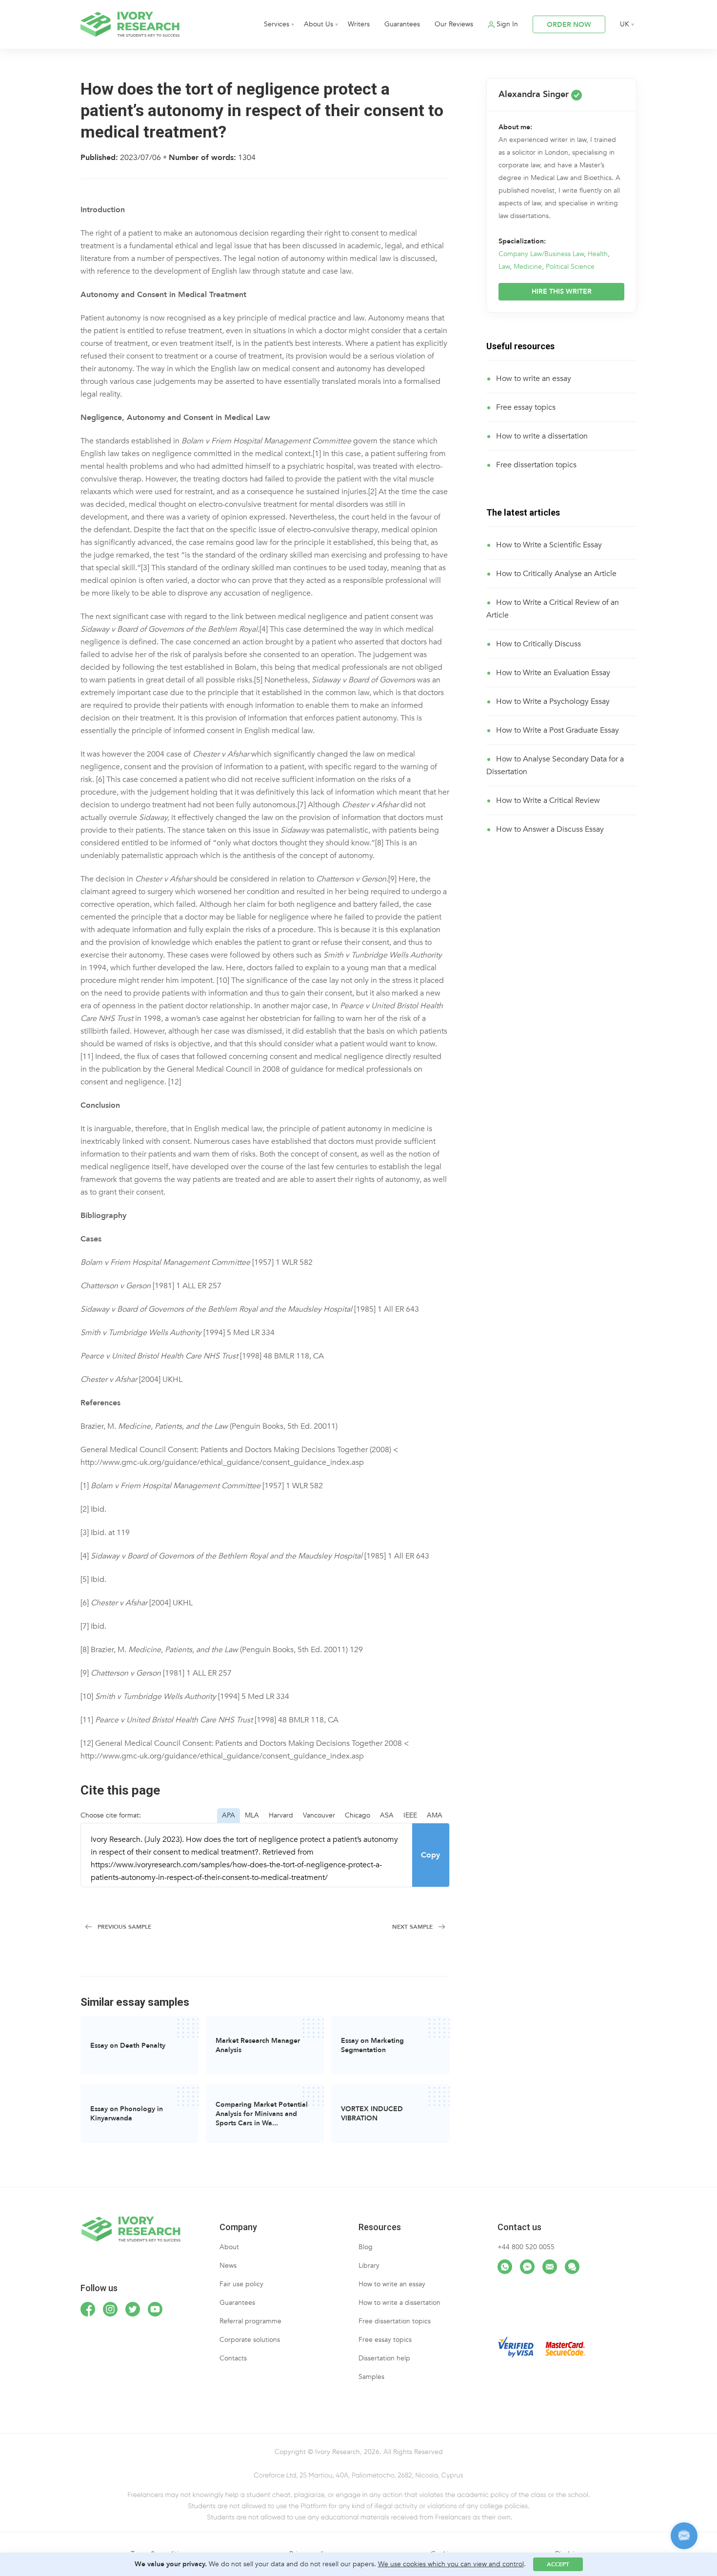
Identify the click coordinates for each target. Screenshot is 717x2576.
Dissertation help (384, 2358)
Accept (558, 2564)
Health (598, 254)
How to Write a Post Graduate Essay (558, 730)
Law (504, 267)
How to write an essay (534, 379)
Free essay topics (526, 407)
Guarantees (402, 24)
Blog (366, 2247)
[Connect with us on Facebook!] (88, 2309)
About (229, 2247)
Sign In (507, 24)
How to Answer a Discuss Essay (550, 829)
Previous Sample (124, 1927)
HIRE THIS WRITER (562, 291)
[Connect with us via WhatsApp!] (505, 2267)
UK (625, 24)
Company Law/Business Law (541, 254)
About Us (319, 24)
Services (277, 24)
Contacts (233, 2358)
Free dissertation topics (536, 465)
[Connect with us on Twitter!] (133, 2309)
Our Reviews (454, 24)
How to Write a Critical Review (548, 800)
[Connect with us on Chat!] (572, 2267)
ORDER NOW (569, 25)
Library (369, 2266)
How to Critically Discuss (538, 644)
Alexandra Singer (535, 94)
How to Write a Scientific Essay (549, 545)
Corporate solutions (250, 2340)
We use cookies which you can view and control (451, 2564)
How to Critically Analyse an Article (556, 574)
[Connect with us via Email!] (550, 2267)
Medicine (528, 267)
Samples (371, 2377)
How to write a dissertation (542, 436)
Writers (359, 24)
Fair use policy (241, 2284)
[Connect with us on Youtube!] (155, 2309)
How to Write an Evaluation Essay (553, 673)
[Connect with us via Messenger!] (527, 2267)
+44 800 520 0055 (526, 2247)
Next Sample (412, 1927)
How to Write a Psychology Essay (553, 701)
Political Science (570, 267)
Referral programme (250, 2321)
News (228, 2266)
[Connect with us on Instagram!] (110, 2309)
